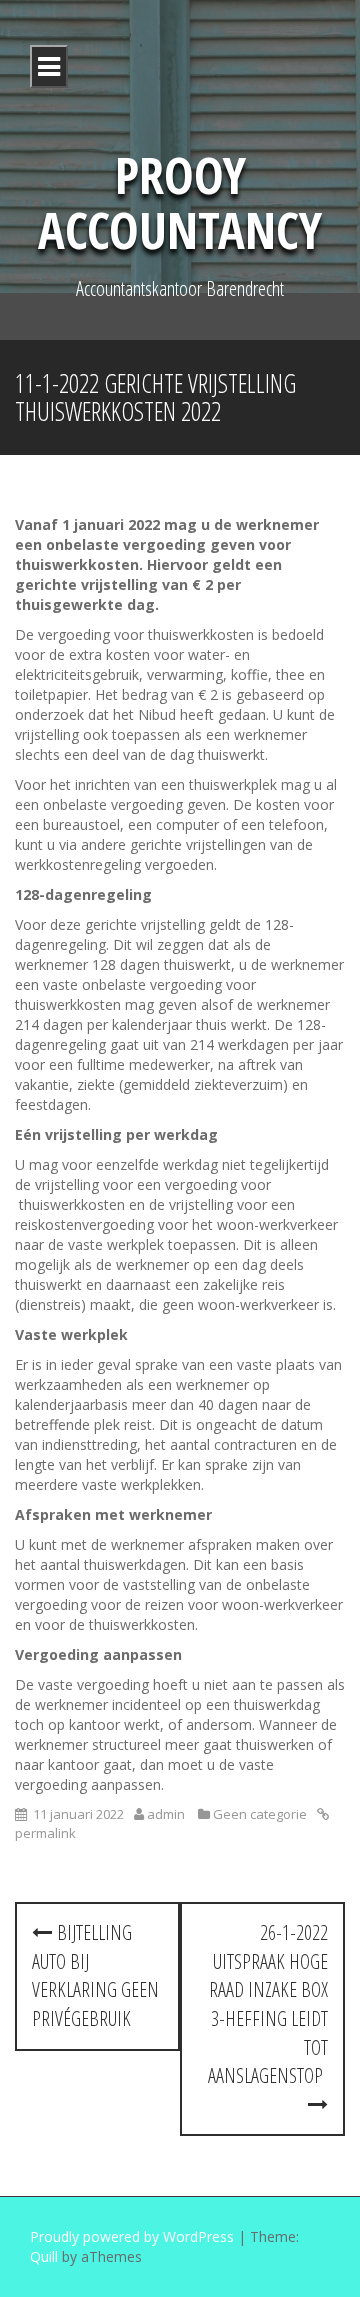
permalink (45, 1833)
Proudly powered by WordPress (132, 2236)
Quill (44, 2256)
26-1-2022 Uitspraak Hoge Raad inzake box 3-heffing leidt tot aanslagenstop (268, 2004)
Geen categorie (260, 1814)
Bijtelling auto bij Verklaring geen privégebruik (95, 1975)
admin (166, 1814)
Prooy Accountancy (180, 202)
